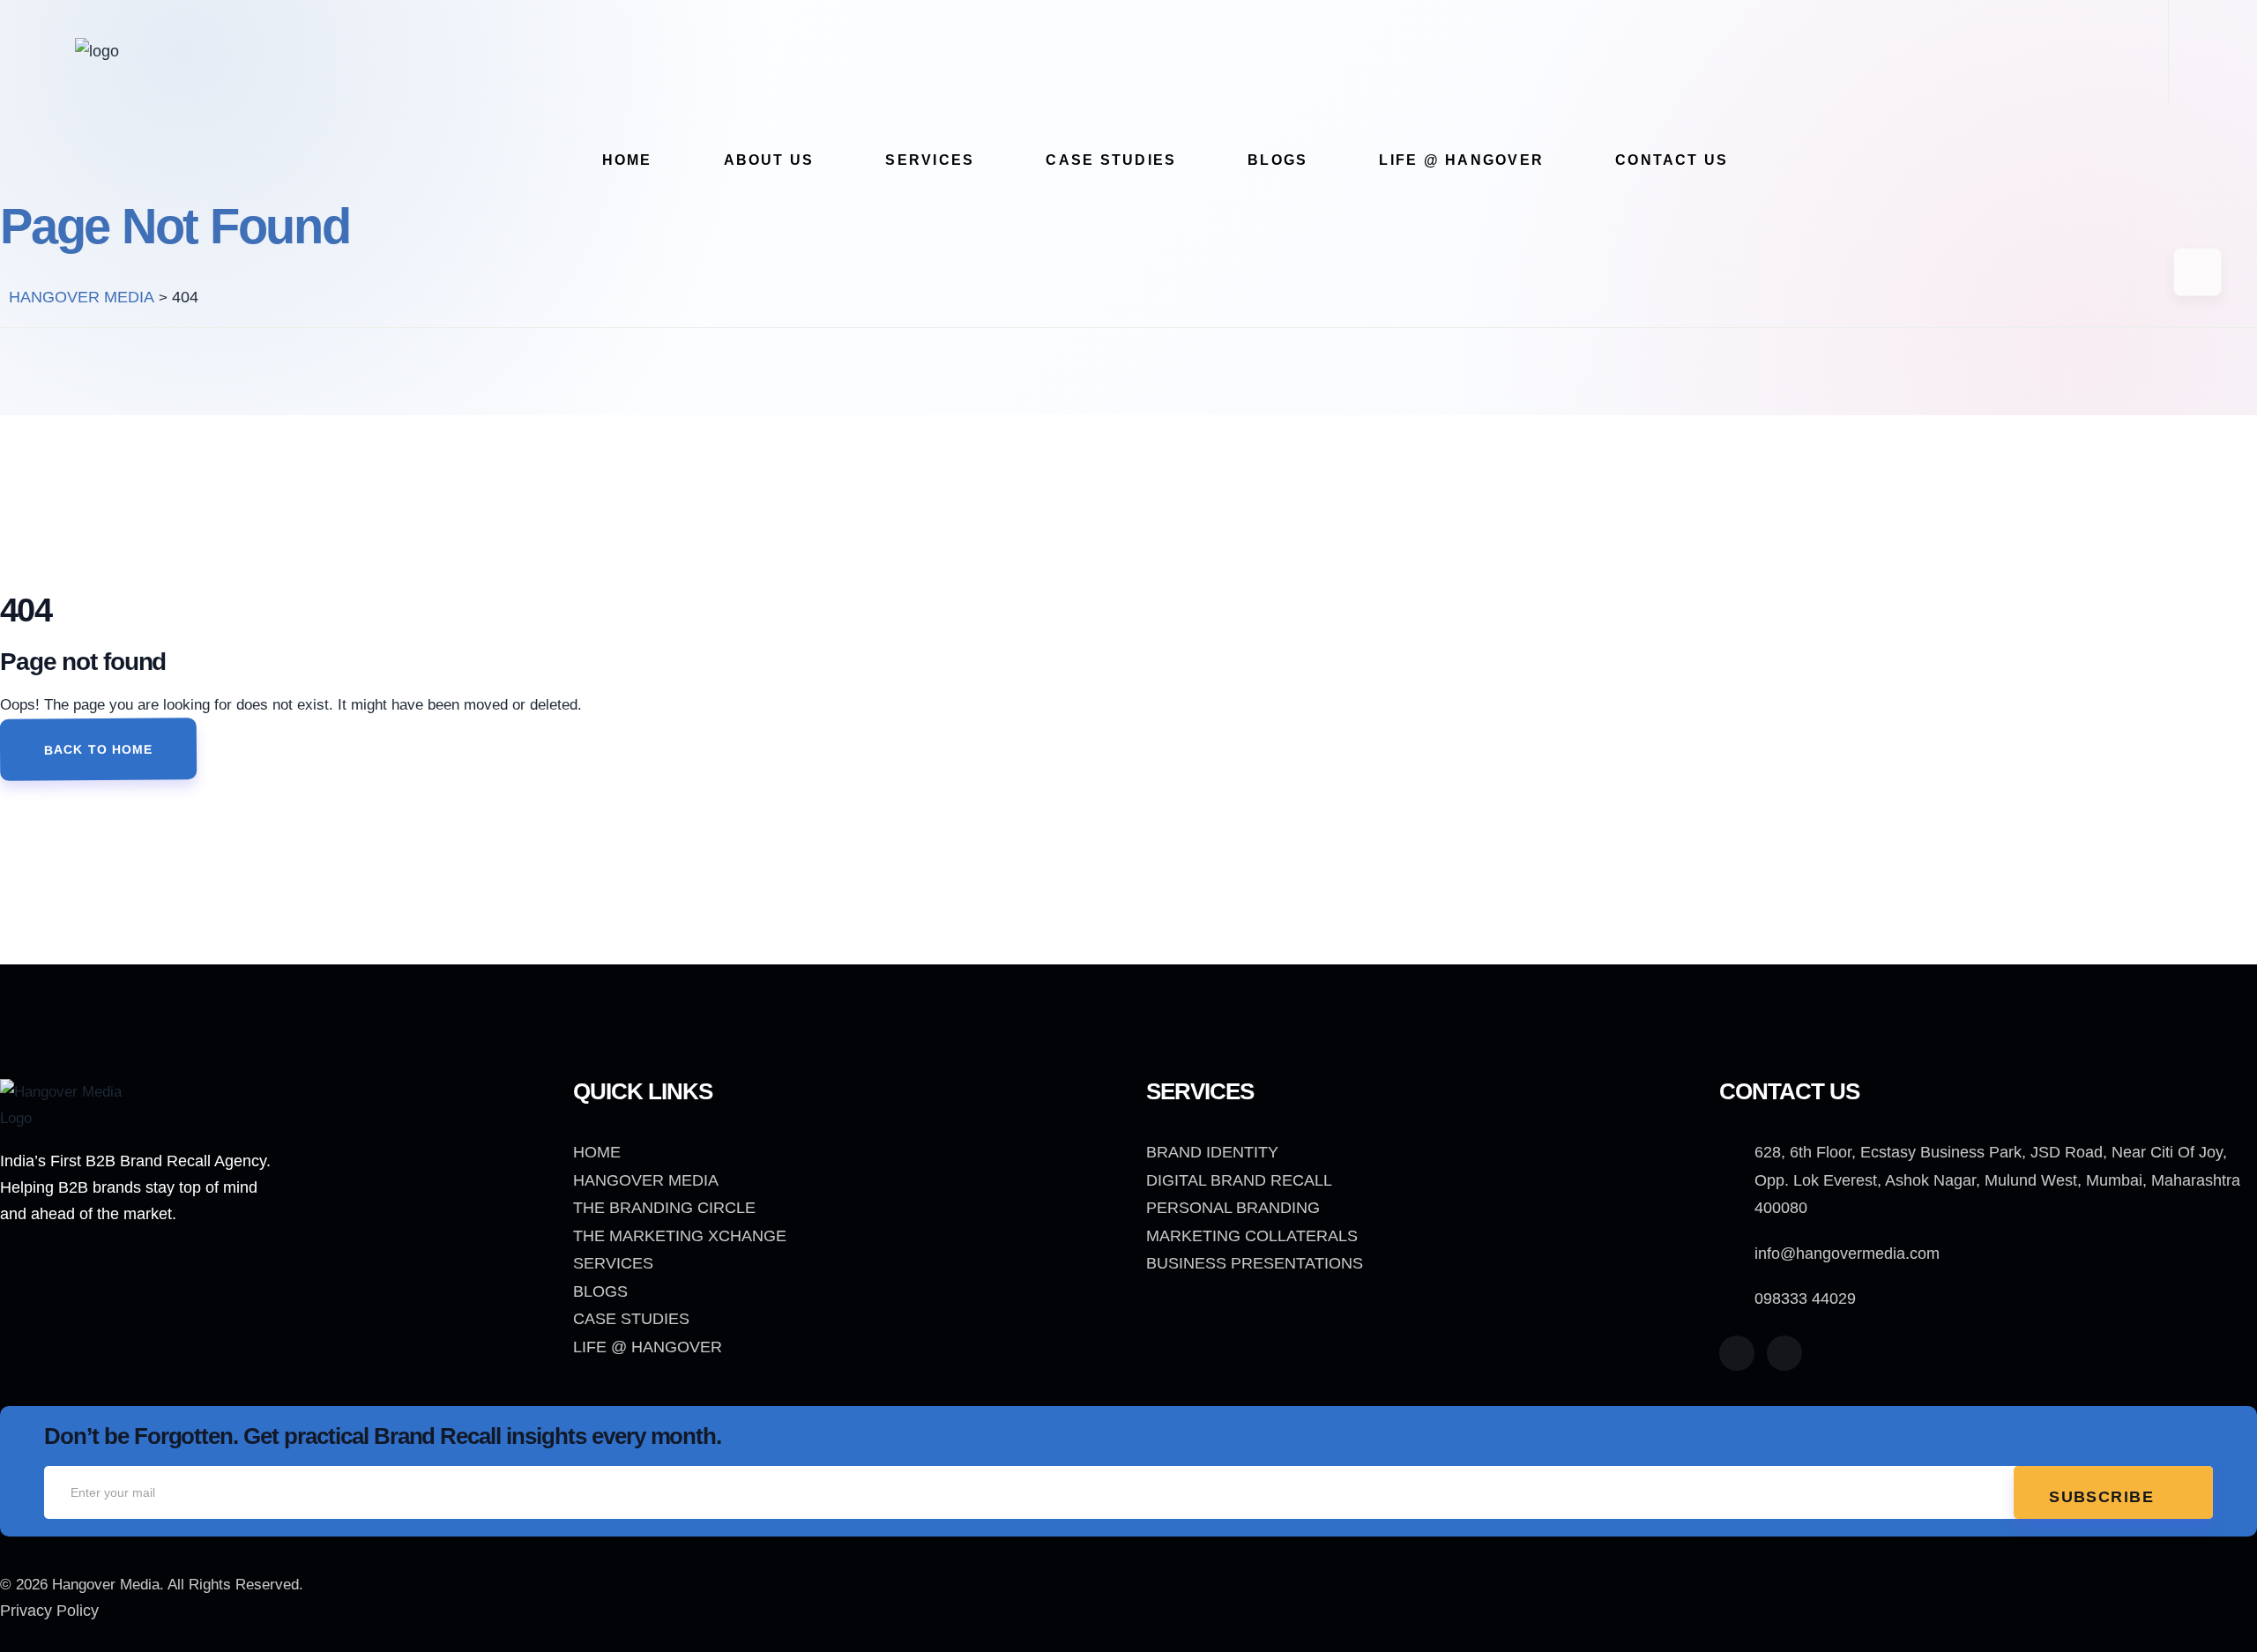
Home (627, 160)
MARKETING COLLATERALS (1252, 1236)
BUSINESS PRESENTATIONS (1255, 1263)
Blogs (1277, 160)
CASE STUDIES (631, 1319)
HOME (597, 1152)
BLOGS (600, 1291)
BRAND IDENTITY (1212, 1152)
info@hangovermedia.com (1847, 1254)
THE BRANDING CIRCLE (664, 1208)
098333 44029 (1805, 1299)
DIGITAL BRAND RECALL (1239, 1180)
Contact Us (1672, 160)
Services (930, 160)
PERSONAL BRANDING (1233, 1208)
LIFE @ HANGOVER (1461, 160)
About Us (769, 160)
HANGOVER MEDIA (646, 1180)
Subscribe (2104, 1497)
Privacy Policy (49, 1611)
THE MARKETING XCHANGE (680, 1236)
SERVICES (613, 1263)
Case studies (1111, 160)
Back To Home (99, 749)
